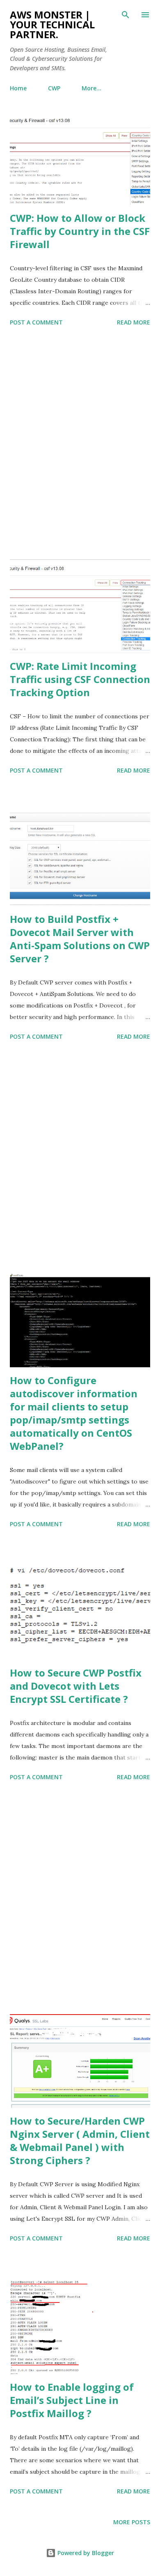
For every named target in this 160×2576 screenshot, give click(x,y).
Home (18, 88)
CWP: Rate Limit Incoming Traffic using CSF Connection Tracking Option (80, 679)
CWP (54, 88)
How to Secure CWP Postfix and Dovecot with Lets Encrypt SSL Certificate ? (76, 1686)
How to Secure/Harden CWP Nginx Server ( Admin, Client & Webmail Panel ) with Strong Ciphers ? (80, 2140)
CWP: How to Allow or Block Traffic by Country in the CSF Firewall (80, 231)
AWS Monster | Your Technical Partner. (52, 24)
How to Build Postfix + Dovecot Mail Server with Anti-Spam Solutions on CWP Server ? (80, 939)
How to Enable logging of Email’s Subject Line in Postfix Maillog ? (72, 2400)
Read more (134, 322)
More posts (132, 2522)
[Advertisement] (80, 444)
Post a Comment (36, 322)
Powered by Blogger (85, 2553)
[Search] (126, 15)
